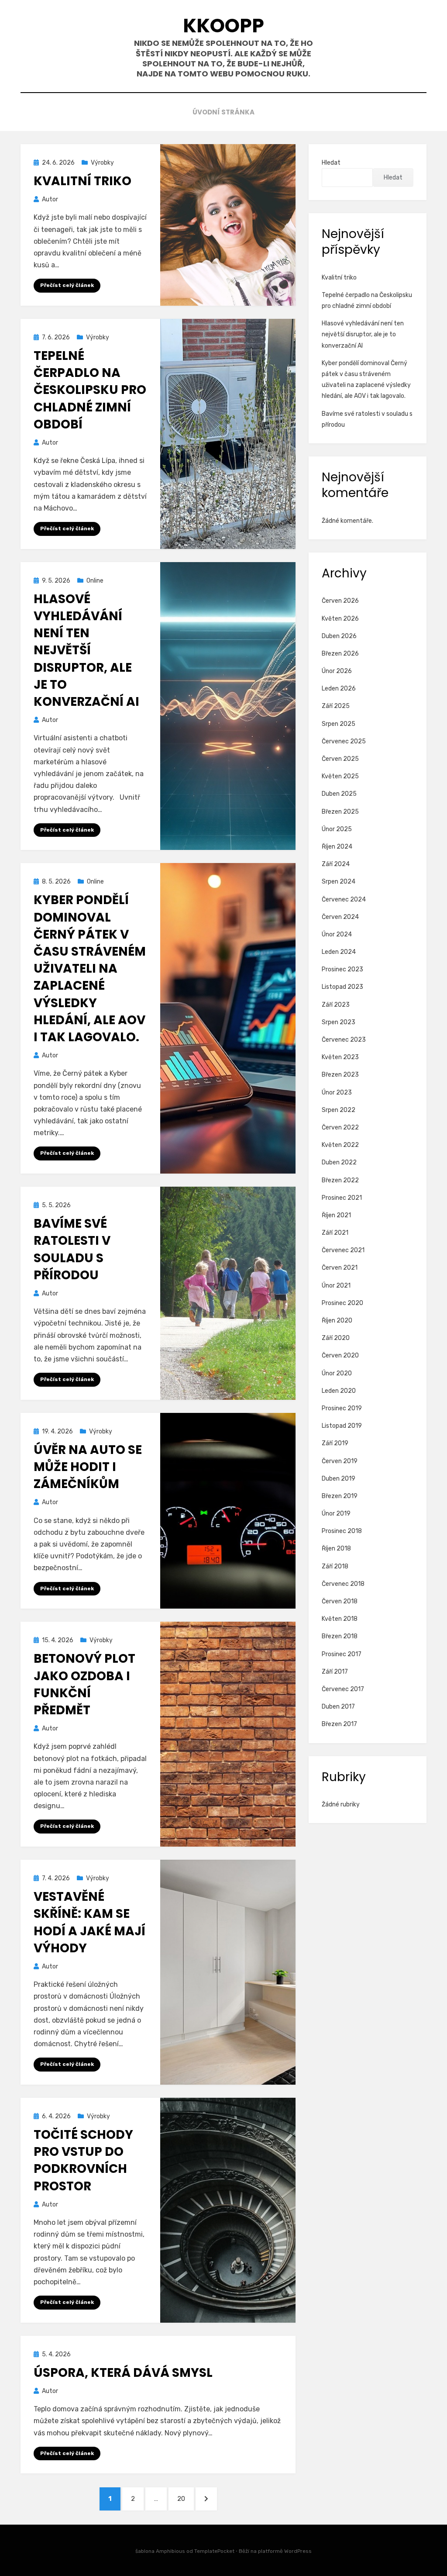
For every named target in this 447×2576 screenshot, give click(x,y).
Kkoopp (223, 26)
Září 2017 (335, 1672)
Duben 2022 (339, 1162)
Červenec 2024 (344, 900)
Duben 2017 (338, 1707)
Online (95, 581)
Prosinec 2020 (342, 1303)
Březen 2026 (340, 654)
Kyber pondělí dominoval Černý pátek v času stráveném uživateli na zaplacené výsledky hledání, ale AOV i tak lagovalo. (90, 969)
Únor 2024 (337, 934)
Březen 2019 (340, 1496)
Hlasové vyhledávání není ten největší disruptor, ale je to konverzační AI (86, 650)
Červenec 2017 (343, 1689)
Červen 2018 (340, 1601)
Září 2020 (336, 1338)
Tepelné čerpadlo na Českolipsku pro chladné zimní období (90, 390)
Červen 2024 (340, 917)
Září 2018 (335, 1566)
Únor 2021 (336, 1286)
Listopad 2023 (342, 987)
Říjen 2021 (336, 1215)
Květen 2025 (340, 776)
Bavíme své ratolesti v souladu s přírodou (72, 1249)
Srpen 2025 (339, 724)
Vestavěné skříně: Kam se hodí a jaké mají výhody (89, 1922)
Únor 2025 (337, 829)
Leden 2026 (339, 689)
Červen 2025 (340, 759)
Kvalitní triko (83, 181)
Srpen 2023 (339, 1022)
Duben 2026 (339, 636)
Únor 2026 (337, 671)
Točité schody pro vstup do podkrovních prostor (83, 2160)
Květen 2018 (340, 1619)
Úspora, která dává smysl (123, 2373)
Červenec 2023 (344, 1040)
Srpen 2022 (339, 1110)
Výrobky (102, 163)
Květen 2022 (340, 1145)
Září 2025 (336, 706)
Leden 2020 (339, 1391)
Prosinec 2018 (342, 1531)
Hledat (331, 163)
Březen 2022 (340, 1180)
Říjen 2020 (337, 1321)
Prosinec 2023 (342, 969)
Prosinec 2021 (342, 1198)
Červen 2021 (340, 1268)
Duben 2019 (339, 1479)
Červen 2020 (340, 1355)
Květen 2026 (340, 619)
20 (185, 2498)
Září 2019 (335, 1443)
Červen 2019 (340, 1461)
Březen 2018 (340, 1636)
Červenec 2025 (344, 741)
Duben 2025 (339, 794)
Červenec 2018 (343, 1584)
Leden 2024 (339, 952)
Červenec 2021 (343, 1250)
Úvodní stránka (223, 112)
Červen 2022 (340, 1127)
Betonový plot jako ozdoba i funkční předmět (84, 1684)
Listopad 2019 (342, 1426)
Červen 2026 (340, 601)
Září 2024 (336, 864)
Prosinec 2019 (342, 1408)
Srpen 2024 (339, 882)
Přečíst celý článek (67, 285)
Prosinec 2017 (342, 1654)
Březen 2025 (340, 812)
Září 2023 (336, 1005)
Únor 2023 (337, 1093)
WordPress (298, 2551)
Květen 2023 (340, 1057)
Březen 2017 (339, 1724)
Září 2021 (335, 1233)
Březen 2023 (340, 1075)
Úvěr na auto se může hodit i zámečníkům (88, 1467)
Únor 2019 (336, 1514)
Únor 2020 (337, 1373)
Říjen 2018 (336, 1549)
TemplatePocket (214, 2551)
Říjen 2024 (337, 847)
